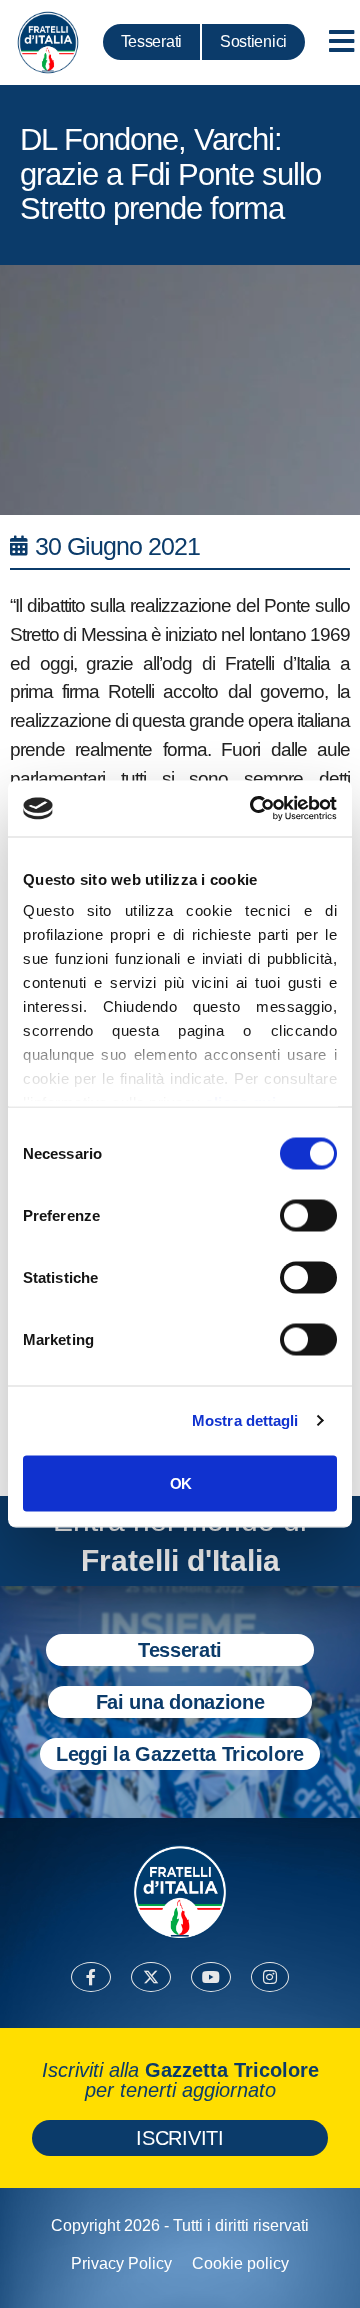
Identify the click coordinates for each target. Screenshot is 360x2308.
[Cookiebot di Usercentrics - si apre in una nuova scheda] (254, 809)
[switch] (308, 1215)
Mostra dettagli (245, 1420)
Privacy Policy (121, 2263)
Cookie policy (240, 2263)
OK (180, 1482)
